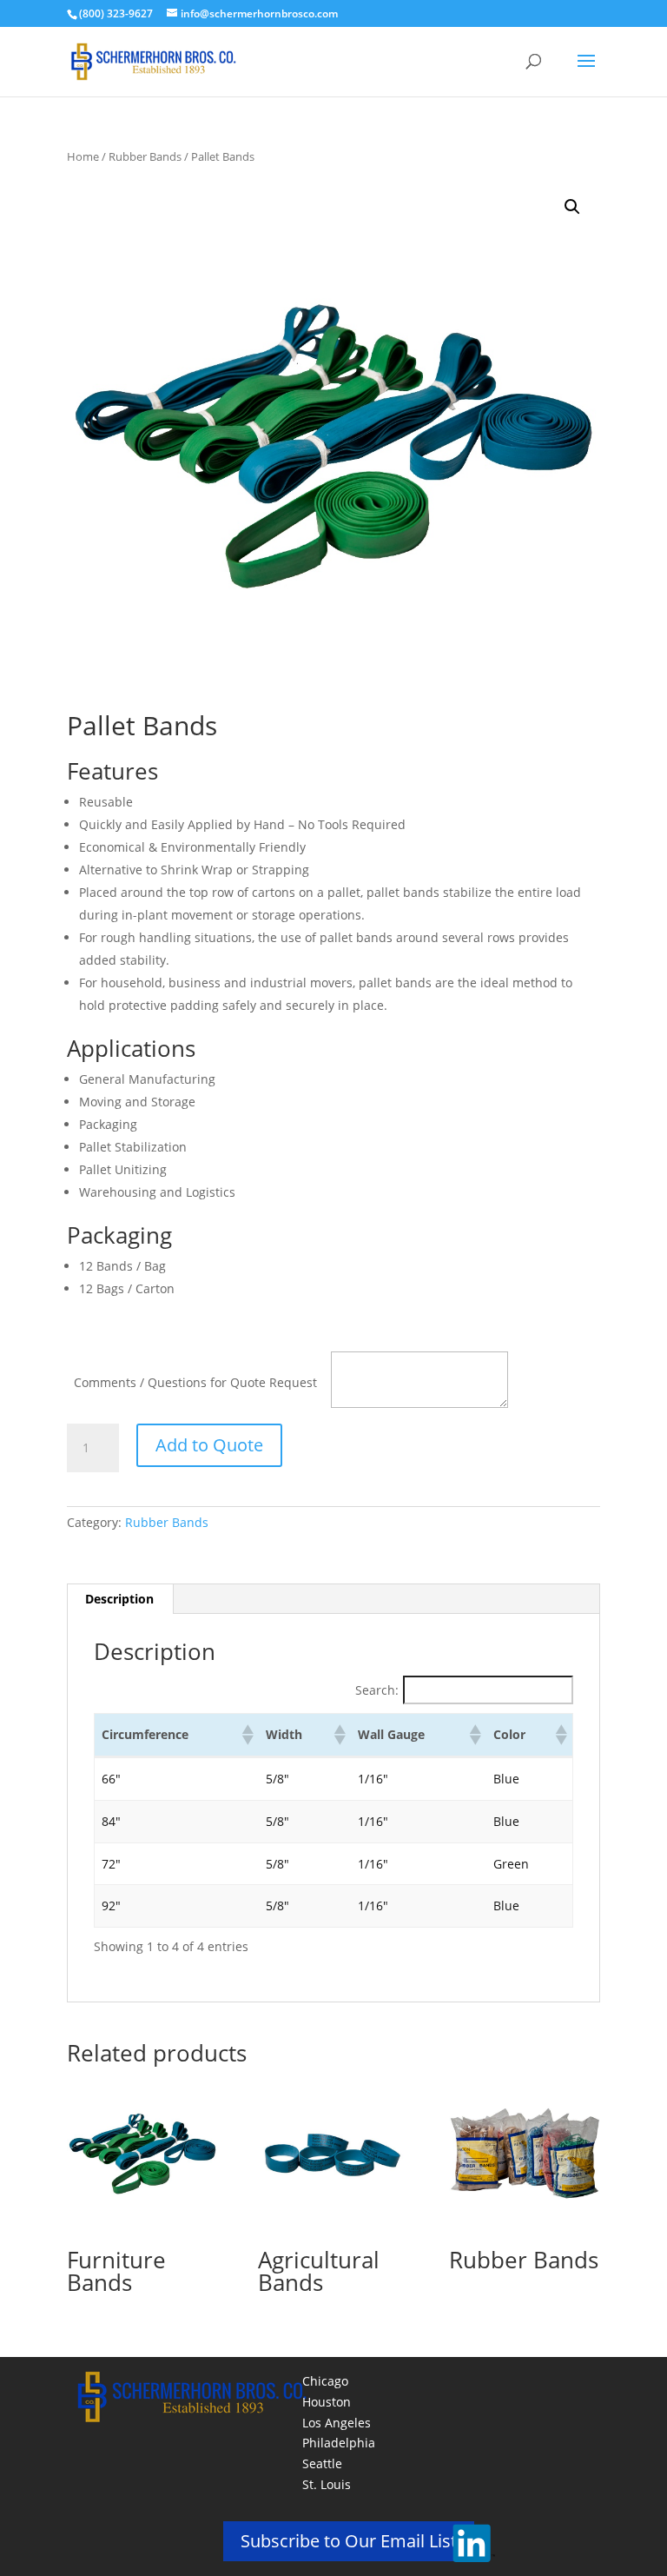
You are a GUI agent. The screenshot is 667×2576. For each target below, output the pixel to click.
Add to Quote (209, 1445)
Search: (377, 1690)
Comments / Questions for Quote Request (195, 1382)
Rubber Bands (145, 156)
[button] (572, 207)
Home (83, 156)
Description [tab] (119, 1599)
